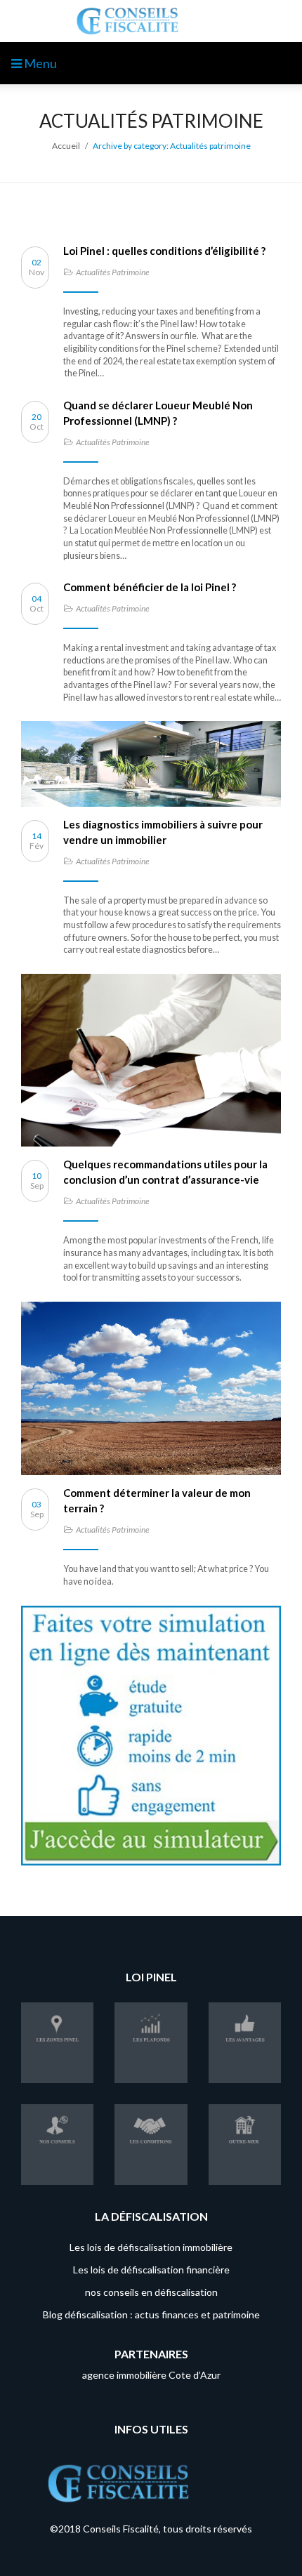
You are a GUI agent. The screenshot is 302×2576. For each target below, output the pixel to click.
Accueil (66, 146)
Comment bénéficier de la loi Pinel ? (150, 587)
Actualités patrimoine (113, 272)
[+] (151, 764)
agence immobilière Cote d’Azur (151, 2375)
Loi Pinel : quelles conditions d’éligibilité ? (165, 251)
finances (180, 2314)
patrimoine (236, 2314)
